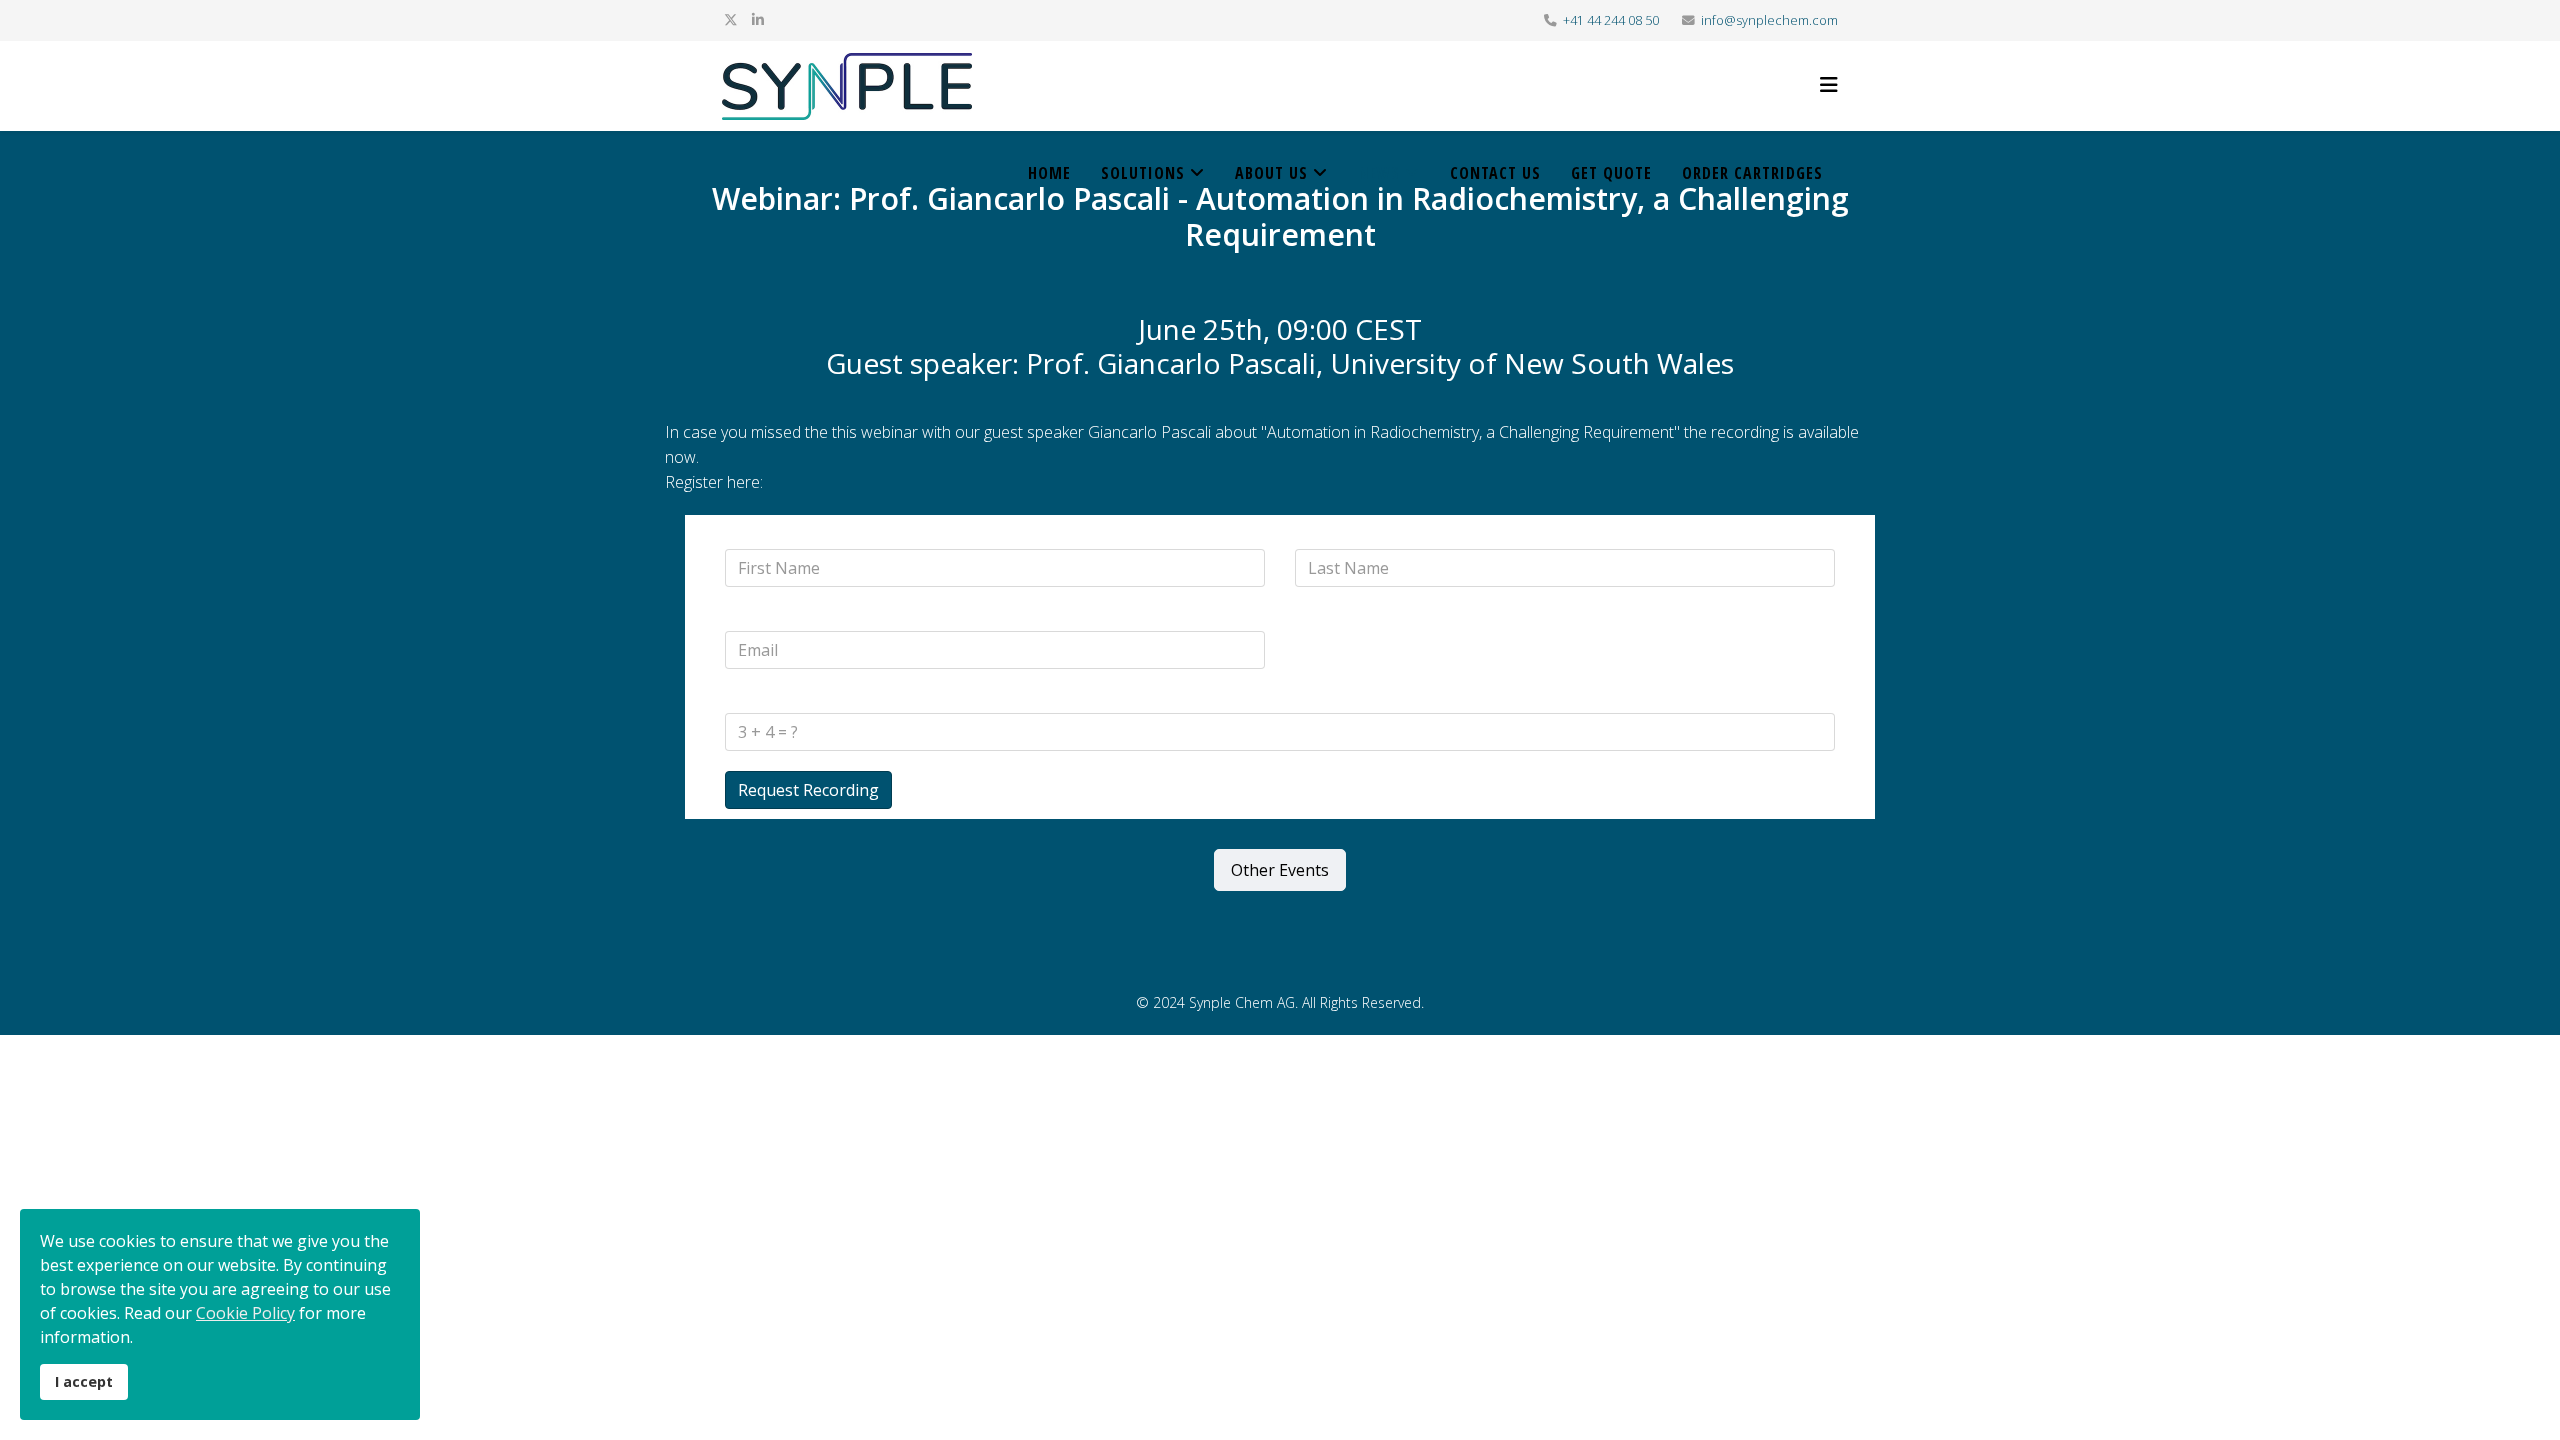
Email (748, 618)
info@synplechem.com (1769, 20)
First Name (761, 536)
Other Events (1280, 870)
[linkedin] (758, 19)
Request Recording (808, 790)
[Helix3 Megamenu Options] (1829, 84)
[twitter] (731, 19)
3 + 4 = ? (752, 700)
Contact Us (1495, 173)
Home (1049, 173)
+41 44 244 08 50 (1611, 20)
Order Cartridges (1752, 173)
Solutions (1143, 173)
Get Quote (1611, 173)
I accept (84, 1381)
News (1379, 173)
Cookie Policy (245, 1313)
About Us (1271, 173)
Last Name (1331, 536)
